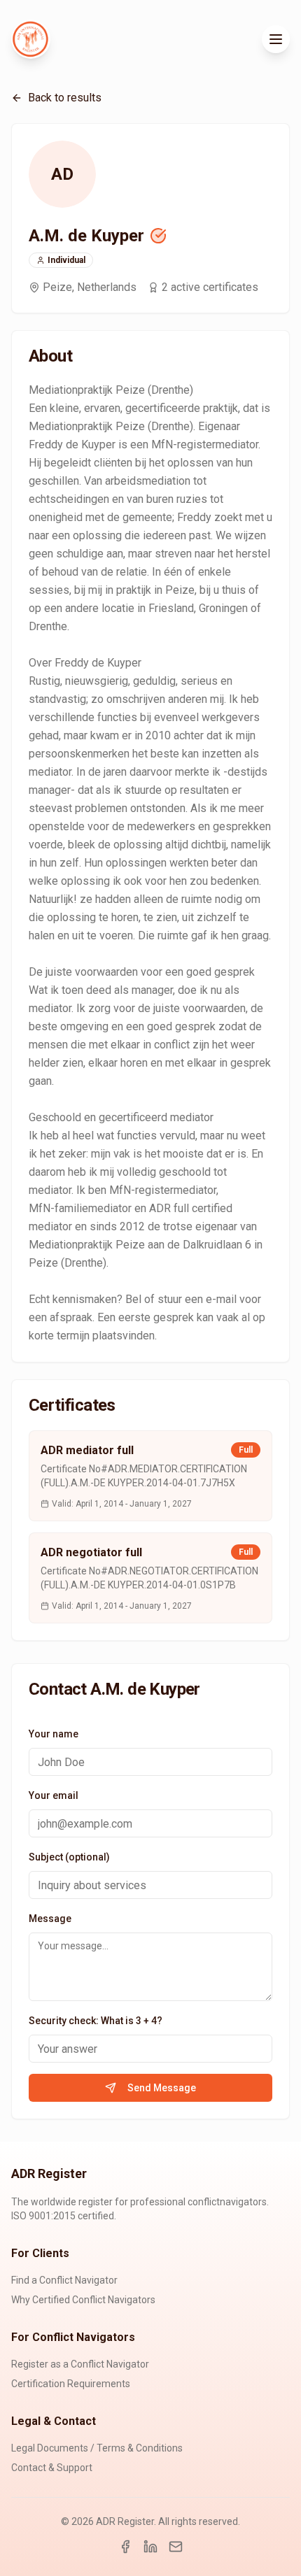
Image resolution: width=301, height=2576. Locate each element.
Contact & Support (52, 2468)
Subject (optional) (69, 1857)
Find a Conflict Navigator (64, 2280)
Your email (54, 1795)
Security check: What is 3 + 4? (96, 2021)
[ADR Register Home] (31, 39)
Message (50, 1919)
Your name (54, 1734)
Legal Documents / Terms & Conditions (97, 2448)
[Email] (176, 2547)
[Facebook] (125, 2547)
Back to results (65, 98)
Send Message (162, 2088)
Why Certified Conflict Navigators (83, 2300)
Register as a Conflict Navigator (80, 2364)
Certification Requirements (71, 2384)
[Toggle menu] (276, 39)
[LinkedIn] (150, 2547)
